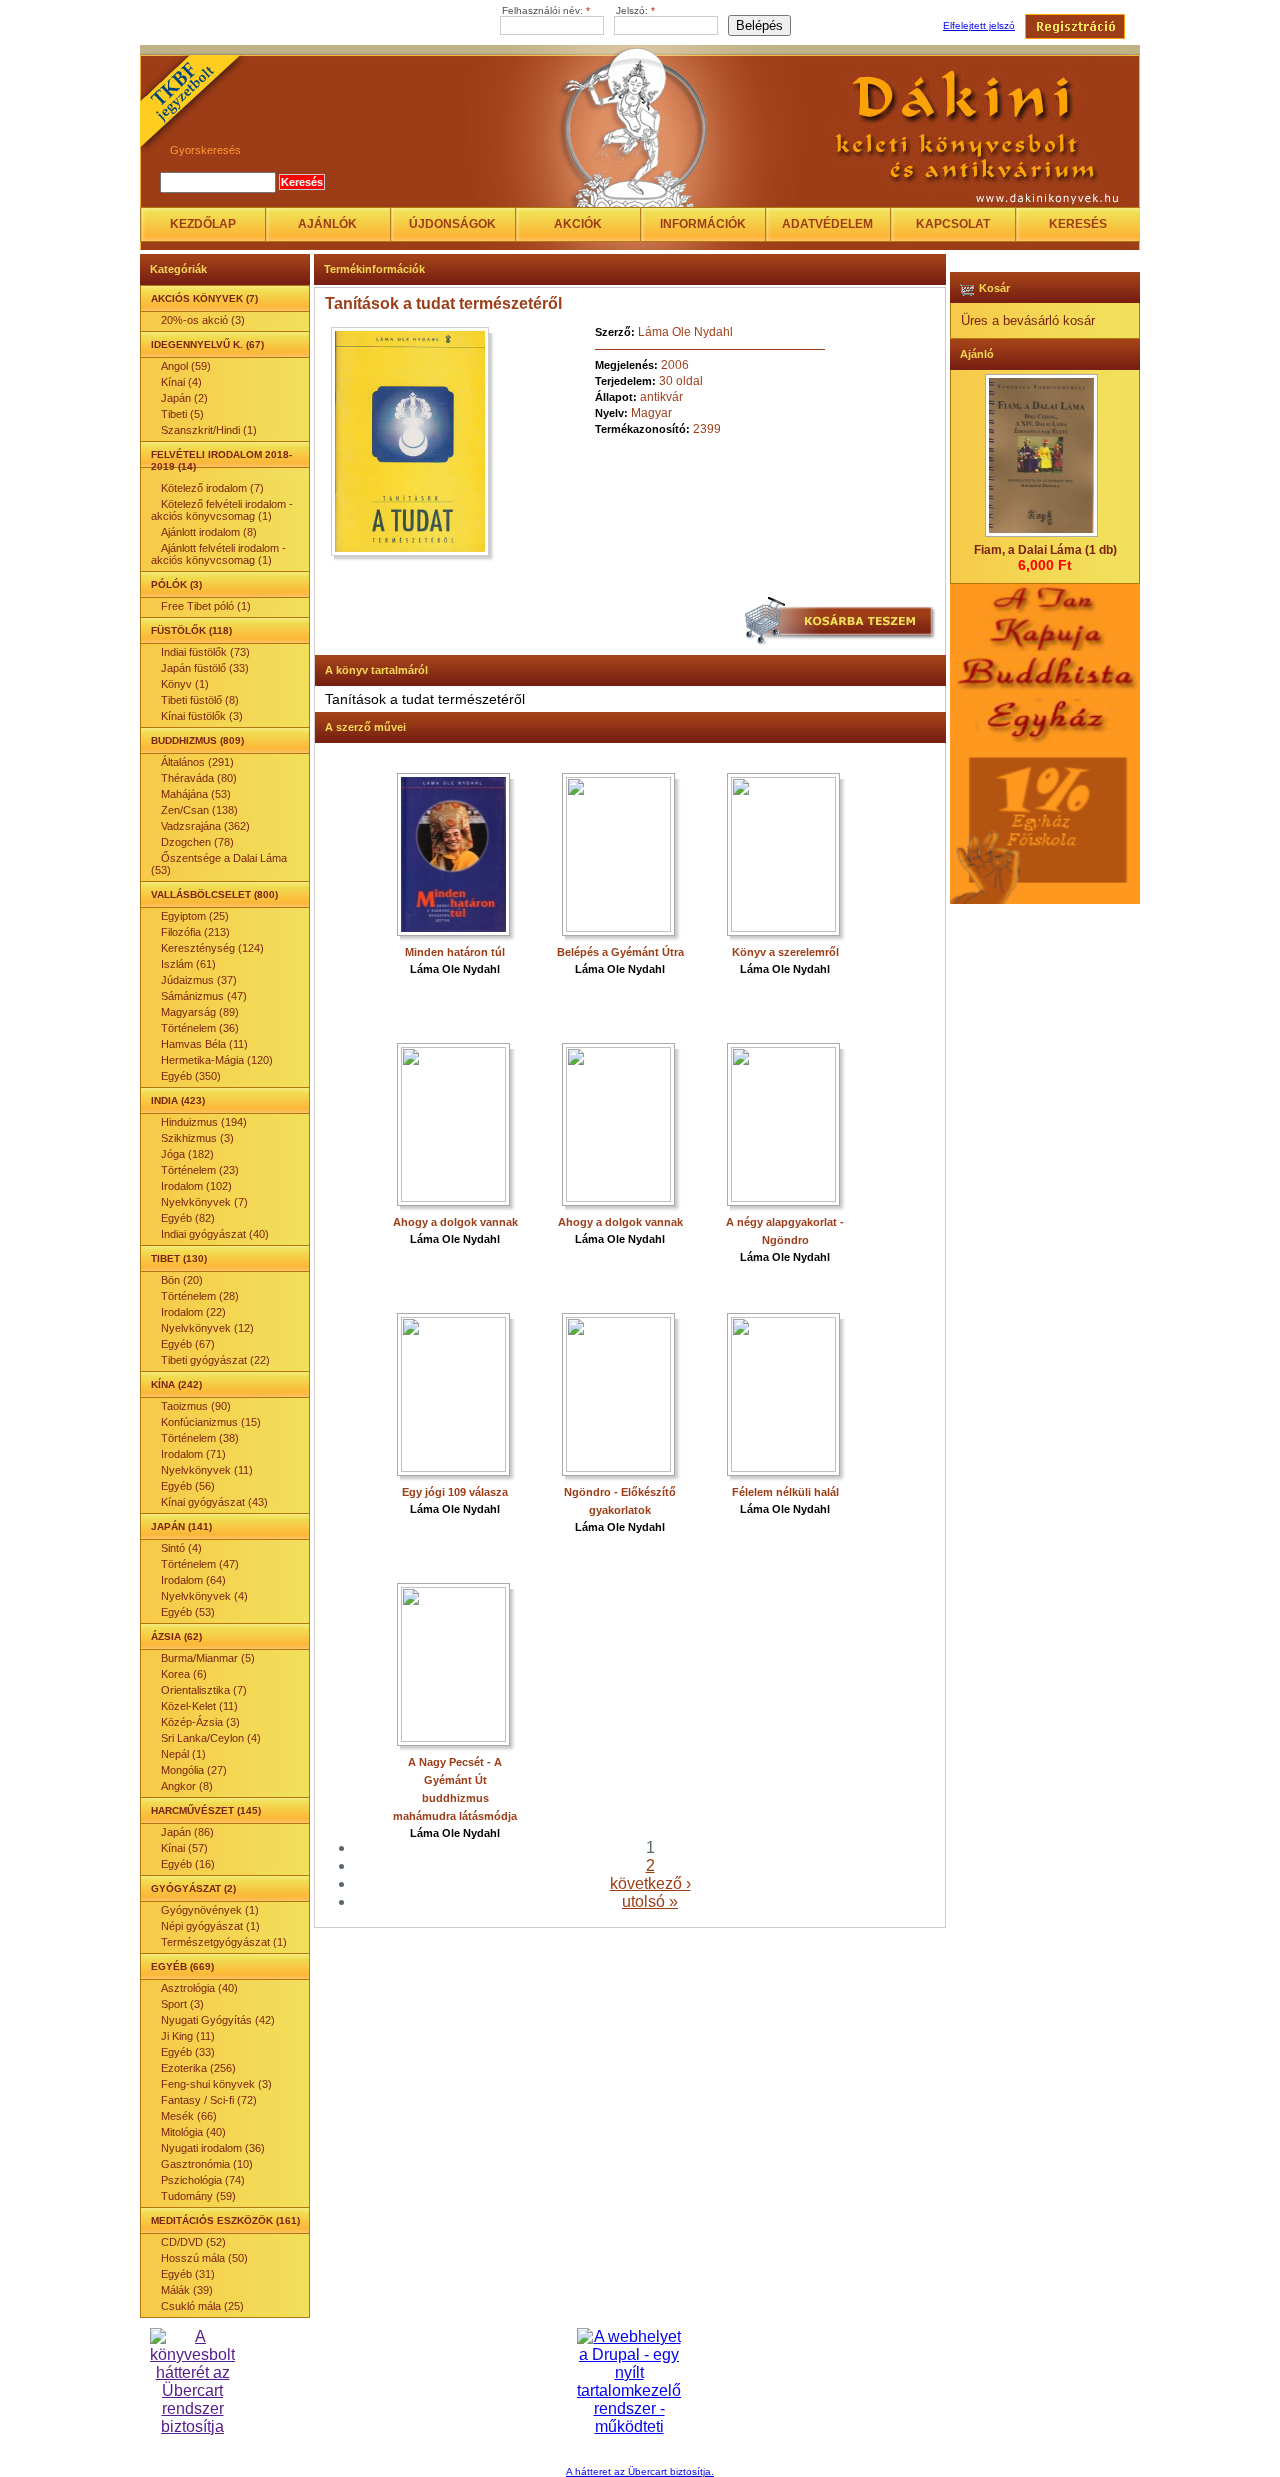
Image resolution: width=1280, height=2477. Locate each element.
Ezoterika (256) (198, 2068)
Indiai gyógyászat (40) (215, 1234)
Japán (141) (181, 1526)
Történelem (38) (200, 1438)
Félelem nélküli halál (785, 1492)
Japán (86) (187, 1832)
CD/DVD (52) (193, 2242)
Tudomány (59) (198, 2196)
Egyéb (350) (191, 1076)
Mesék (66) (189, 2116)
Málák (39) (187, 2290)
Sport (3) (182, 2004)
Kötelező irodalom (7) (212, 488)
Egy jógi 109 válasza (455, 1492)
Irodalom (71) (193, 1454)
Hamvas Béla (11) (204, 1044)
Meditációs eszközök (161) (225, 2220)
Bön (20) (182, 1280)
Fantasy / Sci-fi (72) (209, 2100)
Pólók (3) (176, 584)
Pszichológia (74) (203, 2180)
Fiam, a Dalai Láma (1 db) (1045, 550)
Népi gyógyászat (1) (210, 1926)
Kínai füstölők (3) (202, 716)
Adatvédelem (827, 224)
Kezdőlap (203, 224)
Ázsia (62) (176, 1636)
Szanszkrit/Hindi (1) (209, 430)
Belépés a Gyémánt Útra (620, 952)
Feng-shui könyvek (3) (216, 2084)
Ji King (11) (188, 2036)
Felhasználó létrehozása (1075, 26)
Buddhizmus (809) (197, 740)
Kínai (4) (181, 382)
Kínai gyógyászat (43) (214, 1502)
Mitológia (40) (193, 2132)
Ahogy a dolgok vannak (455, 1222)
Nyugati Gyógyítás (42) (218, 2020)
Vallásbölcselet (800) (214, 894)
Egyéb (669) (182, 1966)
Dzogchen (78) (197, 842)
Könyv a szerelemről (785, 952)
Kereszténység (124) (212, 948)
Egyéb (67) (188, 1344)
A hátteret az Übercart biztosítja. (640, 2471)
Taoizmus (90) (196, 1406)
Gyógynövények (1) (210, 1910)
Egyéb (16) (188, 1864)
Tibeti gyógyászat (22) (215, 1360)
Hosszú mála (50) (204, 2258)
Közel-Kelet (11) (199, 1706)
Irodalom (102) (196, 1186)
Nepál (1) (183, 1754)
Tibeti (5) (182, 414)
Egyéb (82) (188, 1218)
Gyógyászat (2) (193, 1888)
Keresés (1078, 224)
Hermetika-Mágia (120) (217, 1060)
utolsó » (650, 1901)
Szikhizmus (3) (197, 1138)
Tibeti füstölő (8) (200, 700)
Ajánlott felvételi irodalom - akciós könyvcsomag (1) (218, 554)
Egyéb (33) (188, 2052)
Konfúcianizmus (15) (211, 1422)
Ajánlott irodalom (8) (209, 532)
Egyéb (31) (188, 2274)
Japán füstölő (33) (205, 668)
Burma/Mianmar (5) (208, 1658)
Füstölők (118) (191, 630)
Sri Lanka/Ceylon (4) (211, 1738)
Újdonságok (452, 224)
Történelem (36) (200, 1028)
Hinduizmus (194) (204, 1122)
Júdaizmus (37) (199, 980)
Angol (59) (186, 366)
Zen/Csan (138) (199, 810)
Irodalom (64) (193, 1580)
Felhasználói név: (546, 10)
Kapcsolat (953, 224)
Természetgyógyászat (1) (224, 1942)
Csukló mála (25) (202, 2306)
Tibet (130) (179, 1258)
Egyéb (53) (188, 1612)
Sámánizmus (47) (204, 996)
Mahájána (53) (196, 794)
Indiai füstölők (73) (205, 652)
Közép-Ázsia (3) (200, 1722)
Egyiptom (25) (195, 916)
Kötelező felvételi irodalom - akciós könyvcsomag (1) (222, 510)
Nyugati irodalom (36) (213, 2148)
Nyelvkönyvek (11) (207, 1470)
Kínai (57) (184, 1848)
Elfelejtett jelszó (979, 25)
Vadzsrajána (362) (205, 826)
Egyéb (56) (188, 1486)
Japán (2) (184, 398)
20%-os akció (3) (203, 320)
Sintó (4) (181, 1548)
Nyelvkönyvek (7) (204, 1202)
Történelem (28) (200, 1296)
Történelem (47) (200, 1564)
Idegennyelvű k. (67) (207, 344)
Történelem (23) (200, 1170)
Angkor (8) (187, 1786)
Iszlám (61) (188, 964)
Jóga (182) (187, 1154)
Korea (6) (184, 1674)
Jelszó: (635, 10)
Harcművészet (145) (206, 1810)
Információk (703, 224)
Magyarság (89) (200, 1012)
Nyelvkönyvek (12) (207, 1328)
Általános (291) (197, 762)
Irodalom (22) (193, 1312)
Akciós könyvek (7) (204, 298)
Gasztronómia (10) (207, 2164)
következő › (650, 1883)
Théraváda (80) (199, 778)
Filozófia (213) (195, 932)
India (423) (178, 1100)
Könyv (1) (185, 684)
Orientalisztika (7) (204, 1690)
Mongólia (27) (194, 1770)
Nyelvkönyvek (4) (204, 1596)
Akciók (578, 224)
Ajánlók (327, 224)
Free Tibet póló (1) (206, 606)
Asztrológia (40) (199, 1988)
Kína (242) (176, 1384)
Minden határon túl (455, 952)
